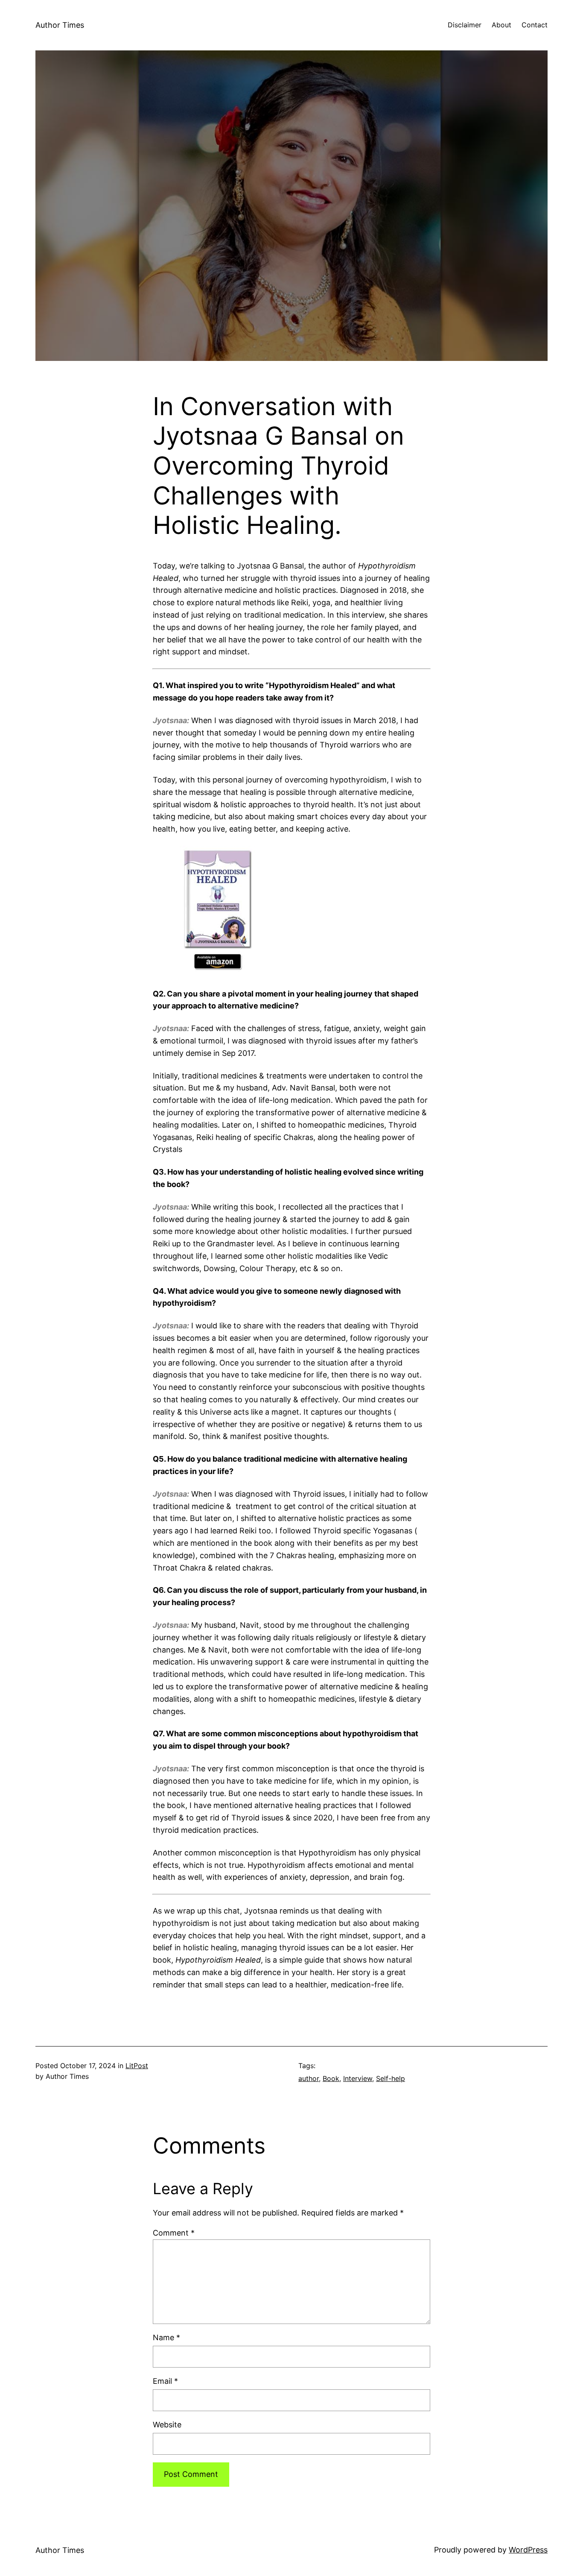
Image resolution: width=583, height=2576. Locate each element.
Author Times (60, 25)
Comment (174, 2233)
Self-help (391, 2078)
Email (165, 2381)
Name (166, 2337)
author (309, 2078)
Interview (358, 2078)
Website (167, 2425)
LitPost (137, 2066)
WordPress (528, 2550)
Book (331, 2078)
